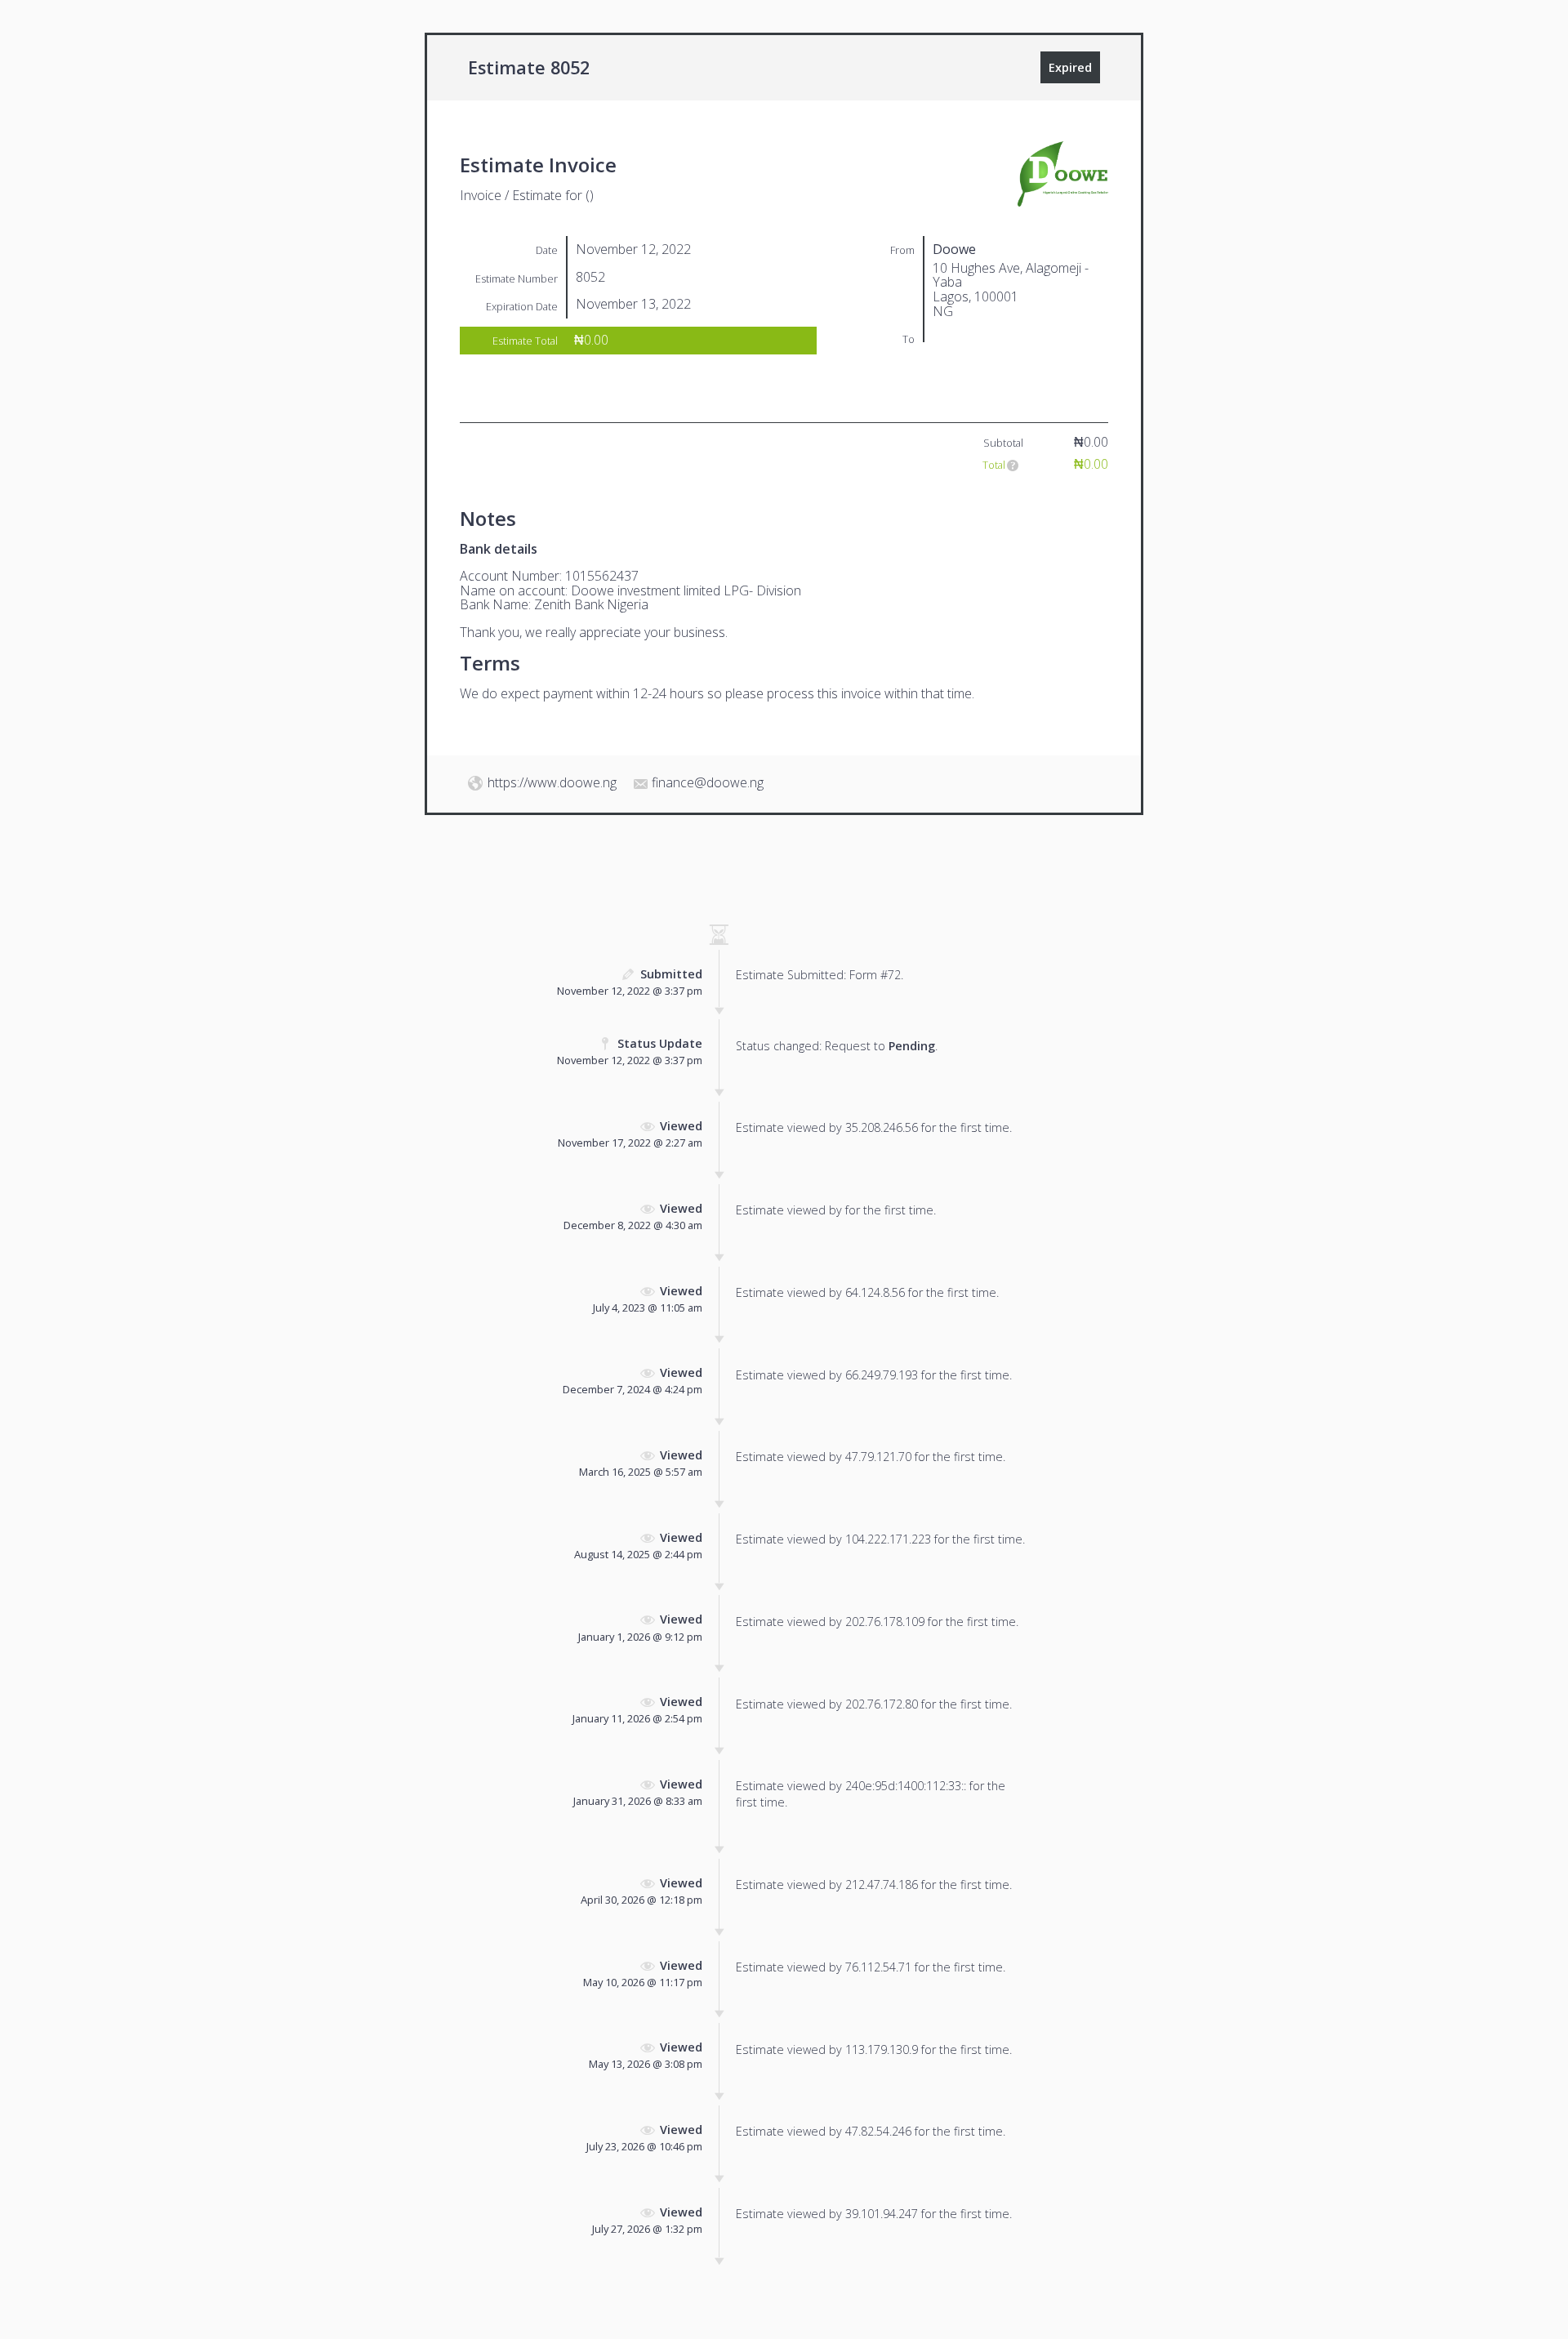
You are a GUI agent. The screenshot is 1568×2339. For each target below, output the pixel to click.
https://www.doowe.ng (552, 782)
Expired (1070, 67)
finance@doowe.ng (708, 782)
